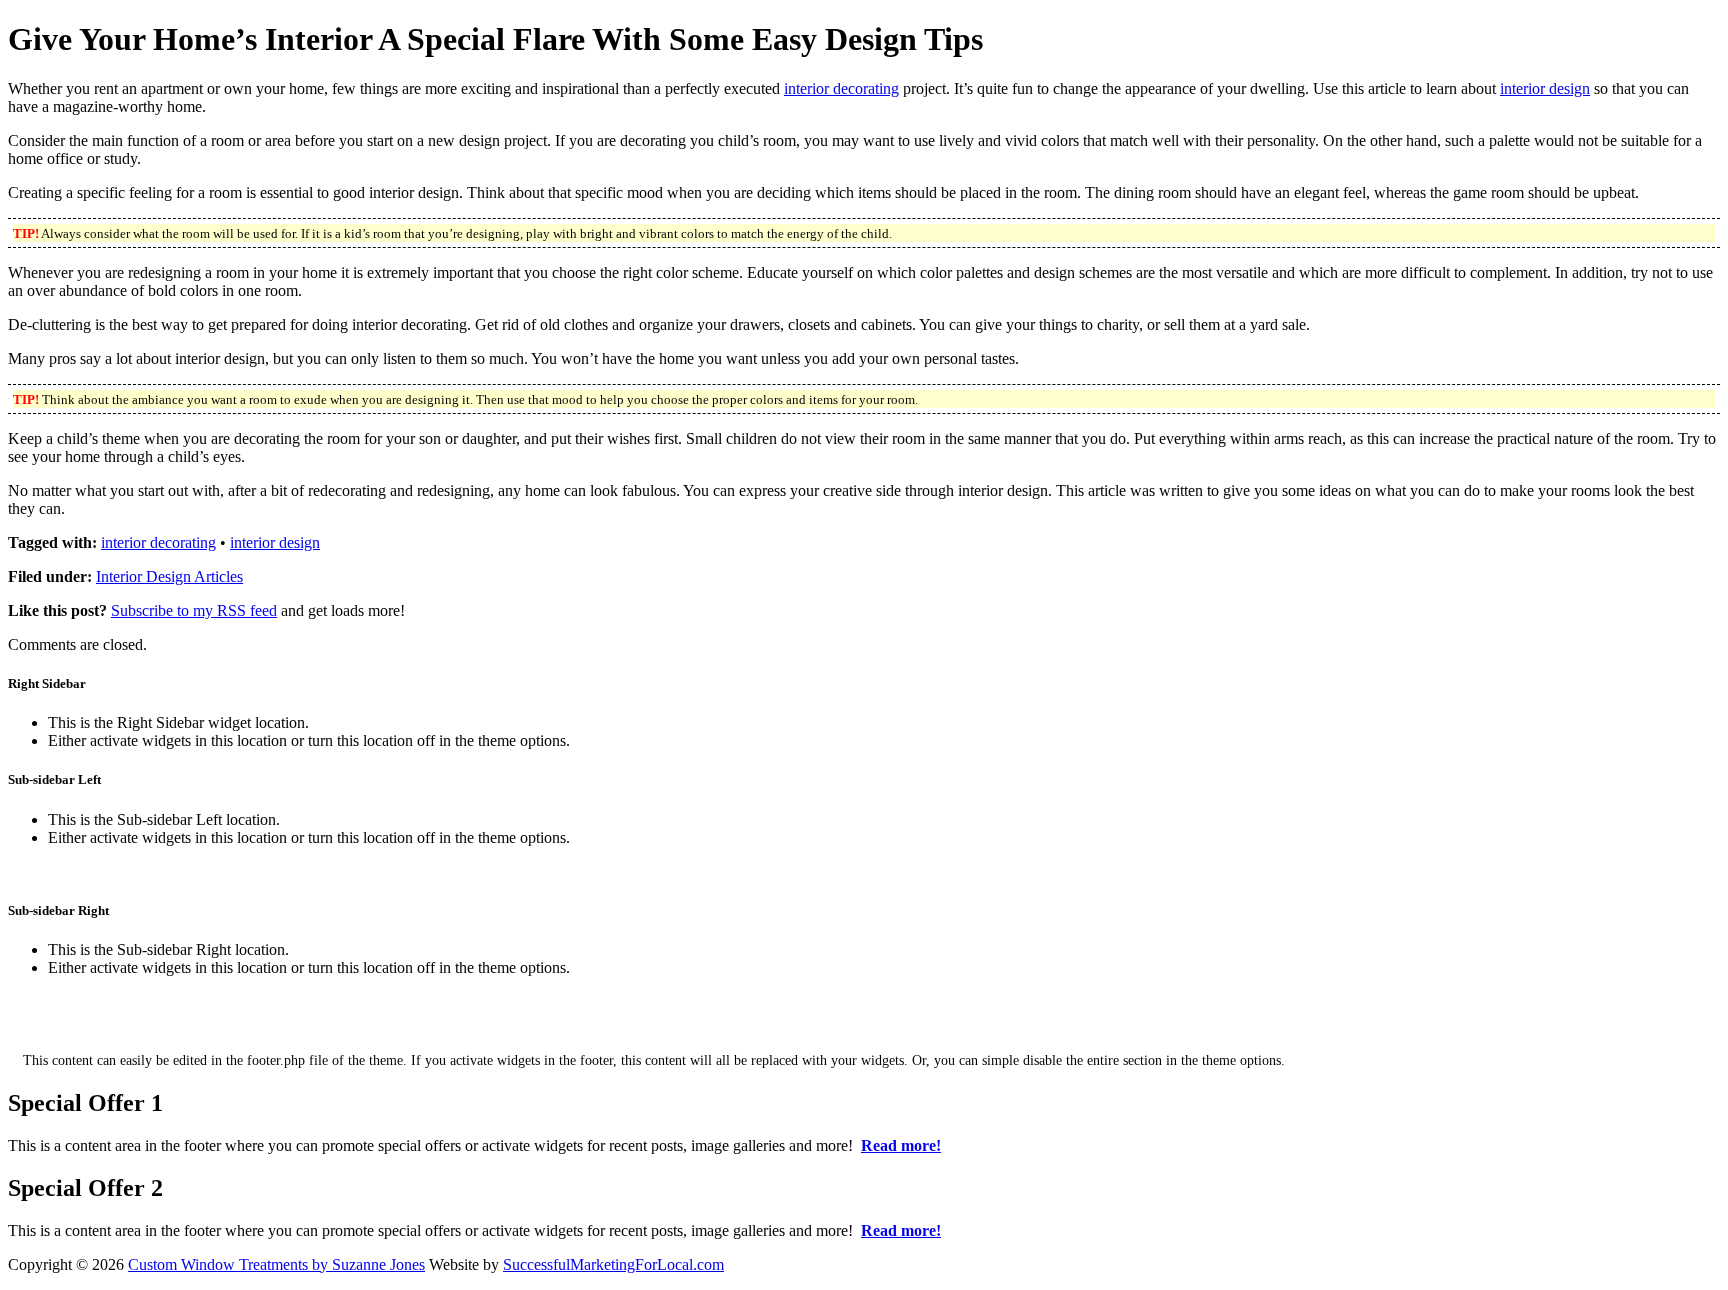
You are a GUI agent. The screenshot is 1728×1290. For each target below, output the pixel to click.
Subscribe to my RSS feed (194, 610)
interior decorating (841, 88)
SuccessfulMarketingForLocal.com (613, 1264)
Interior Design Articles (169, 576)
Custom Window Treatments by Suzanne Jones (276, 1264)
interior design (1545, 88)
